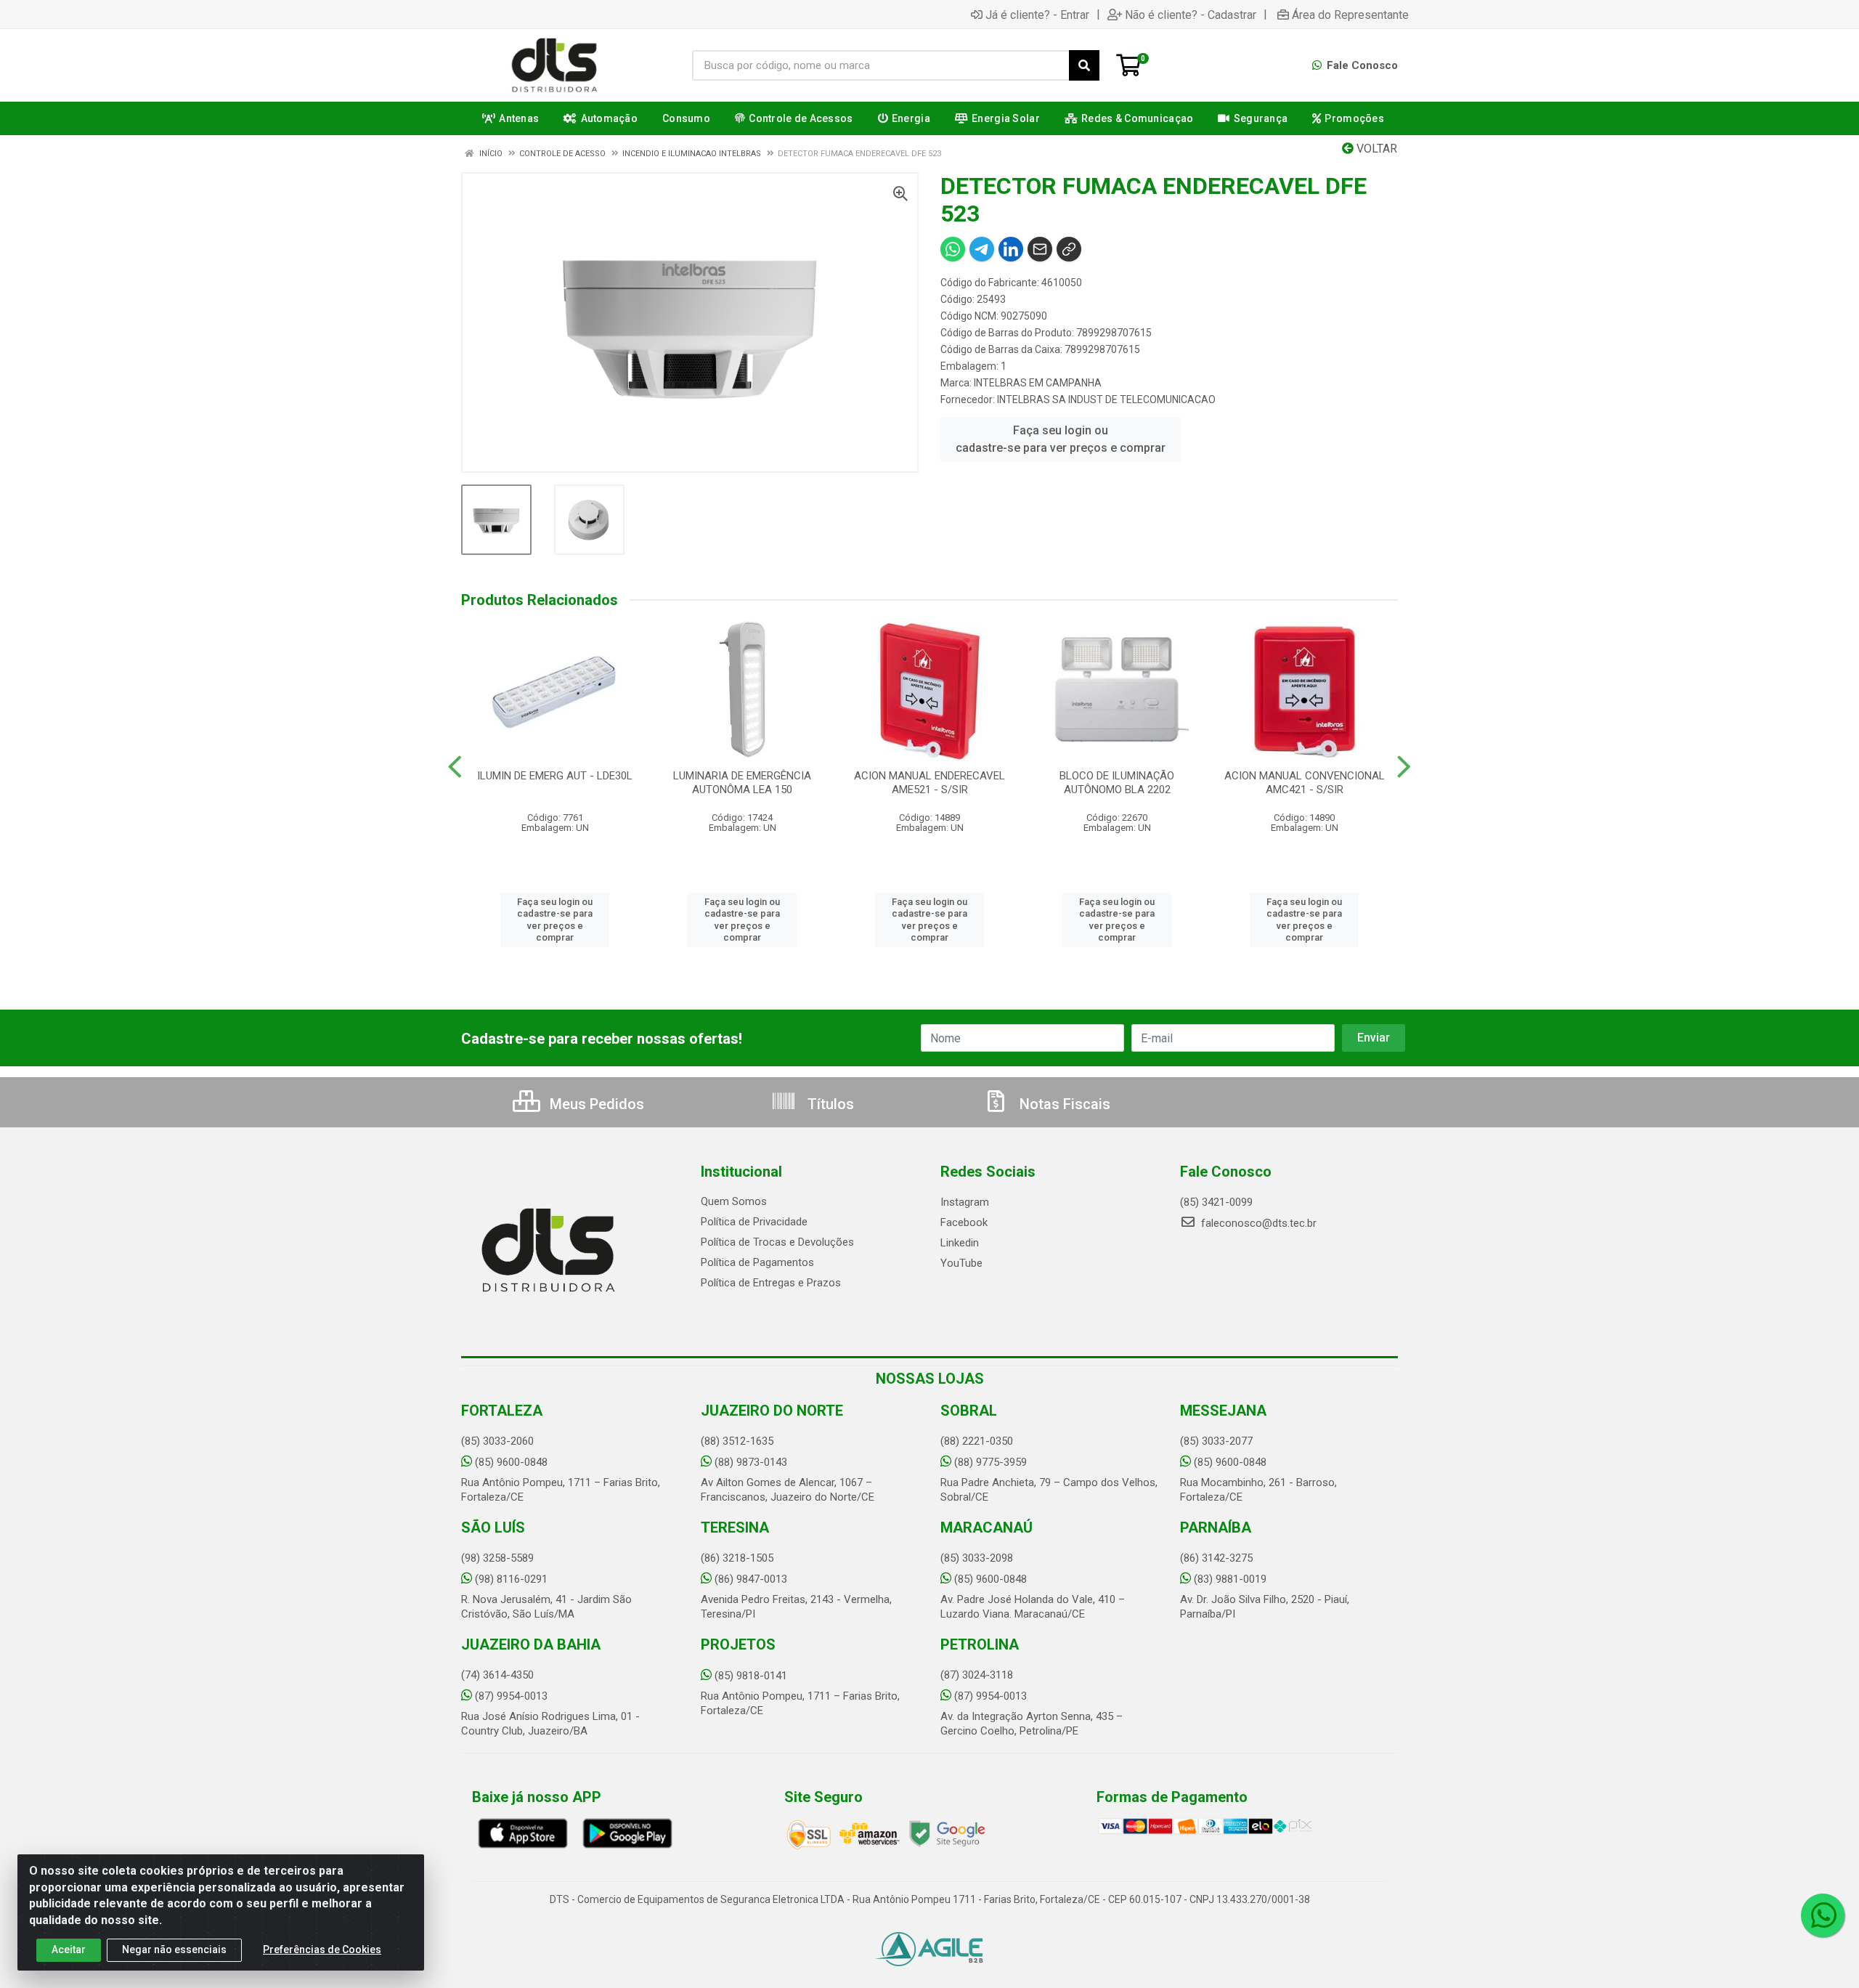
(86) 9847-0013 (751, 1579)
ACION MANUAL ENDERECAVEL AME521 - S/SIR (929, 783)
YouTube (961, 1263)
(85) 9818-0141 (751, 1676)
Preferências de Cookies (322, 1950)
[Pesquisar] (1084, 65)
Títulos (829, 1104)
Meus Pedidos (595, 1104)
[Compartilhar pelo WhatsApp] (953, 249)
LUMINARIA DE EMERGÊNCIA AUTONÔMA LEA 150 (742, 783)
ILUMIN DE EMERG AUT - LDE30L (555, 776)
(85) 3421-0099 (1216, 1202)
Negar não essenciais (174, 1950)
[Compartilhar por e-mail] (1040, 249)
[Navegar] (455, 767)
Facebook (964, 1222)
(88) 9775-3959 (990, 1462)
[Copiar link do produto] (1069, 249)
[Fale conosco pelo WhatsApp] (1823, 1915)
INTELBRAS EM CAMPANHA (1038, 383)
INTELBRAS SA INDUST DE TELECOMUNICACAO (1106, 399)
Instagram (965, 1202)
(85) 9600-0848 (511, 1462)
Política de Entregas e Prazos (771, 1283)
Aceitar (69, 1950)
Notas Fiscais (1063, 1104)
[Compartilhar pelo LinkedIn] (1011, 249)
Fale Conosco (1361, 65)
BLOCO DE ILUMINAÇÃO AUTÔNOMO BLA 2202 (1117, 783)
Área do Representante (1350, 15)
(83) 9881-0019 (1230, 1579)
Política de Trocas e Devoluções (777, 1242)
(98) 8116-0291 (511, 1579)
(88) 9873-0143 (751, 1462)
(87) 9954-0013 (511, 1696)
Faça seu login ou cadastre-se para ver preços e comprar (1061, 439)
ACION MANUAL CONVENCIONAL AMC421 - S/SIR (1305, 783)
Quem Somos (734, 1201)
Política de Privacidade (754, 1222)
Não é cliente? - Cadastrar (1191, 15)
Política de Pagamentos (757, 1262)
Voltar (1375, 149)
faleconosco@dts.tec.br (1257, 1223)
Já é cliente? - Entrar (1037, 15)
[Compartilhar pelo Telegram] (982, 249)
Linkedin (960, 1243)
